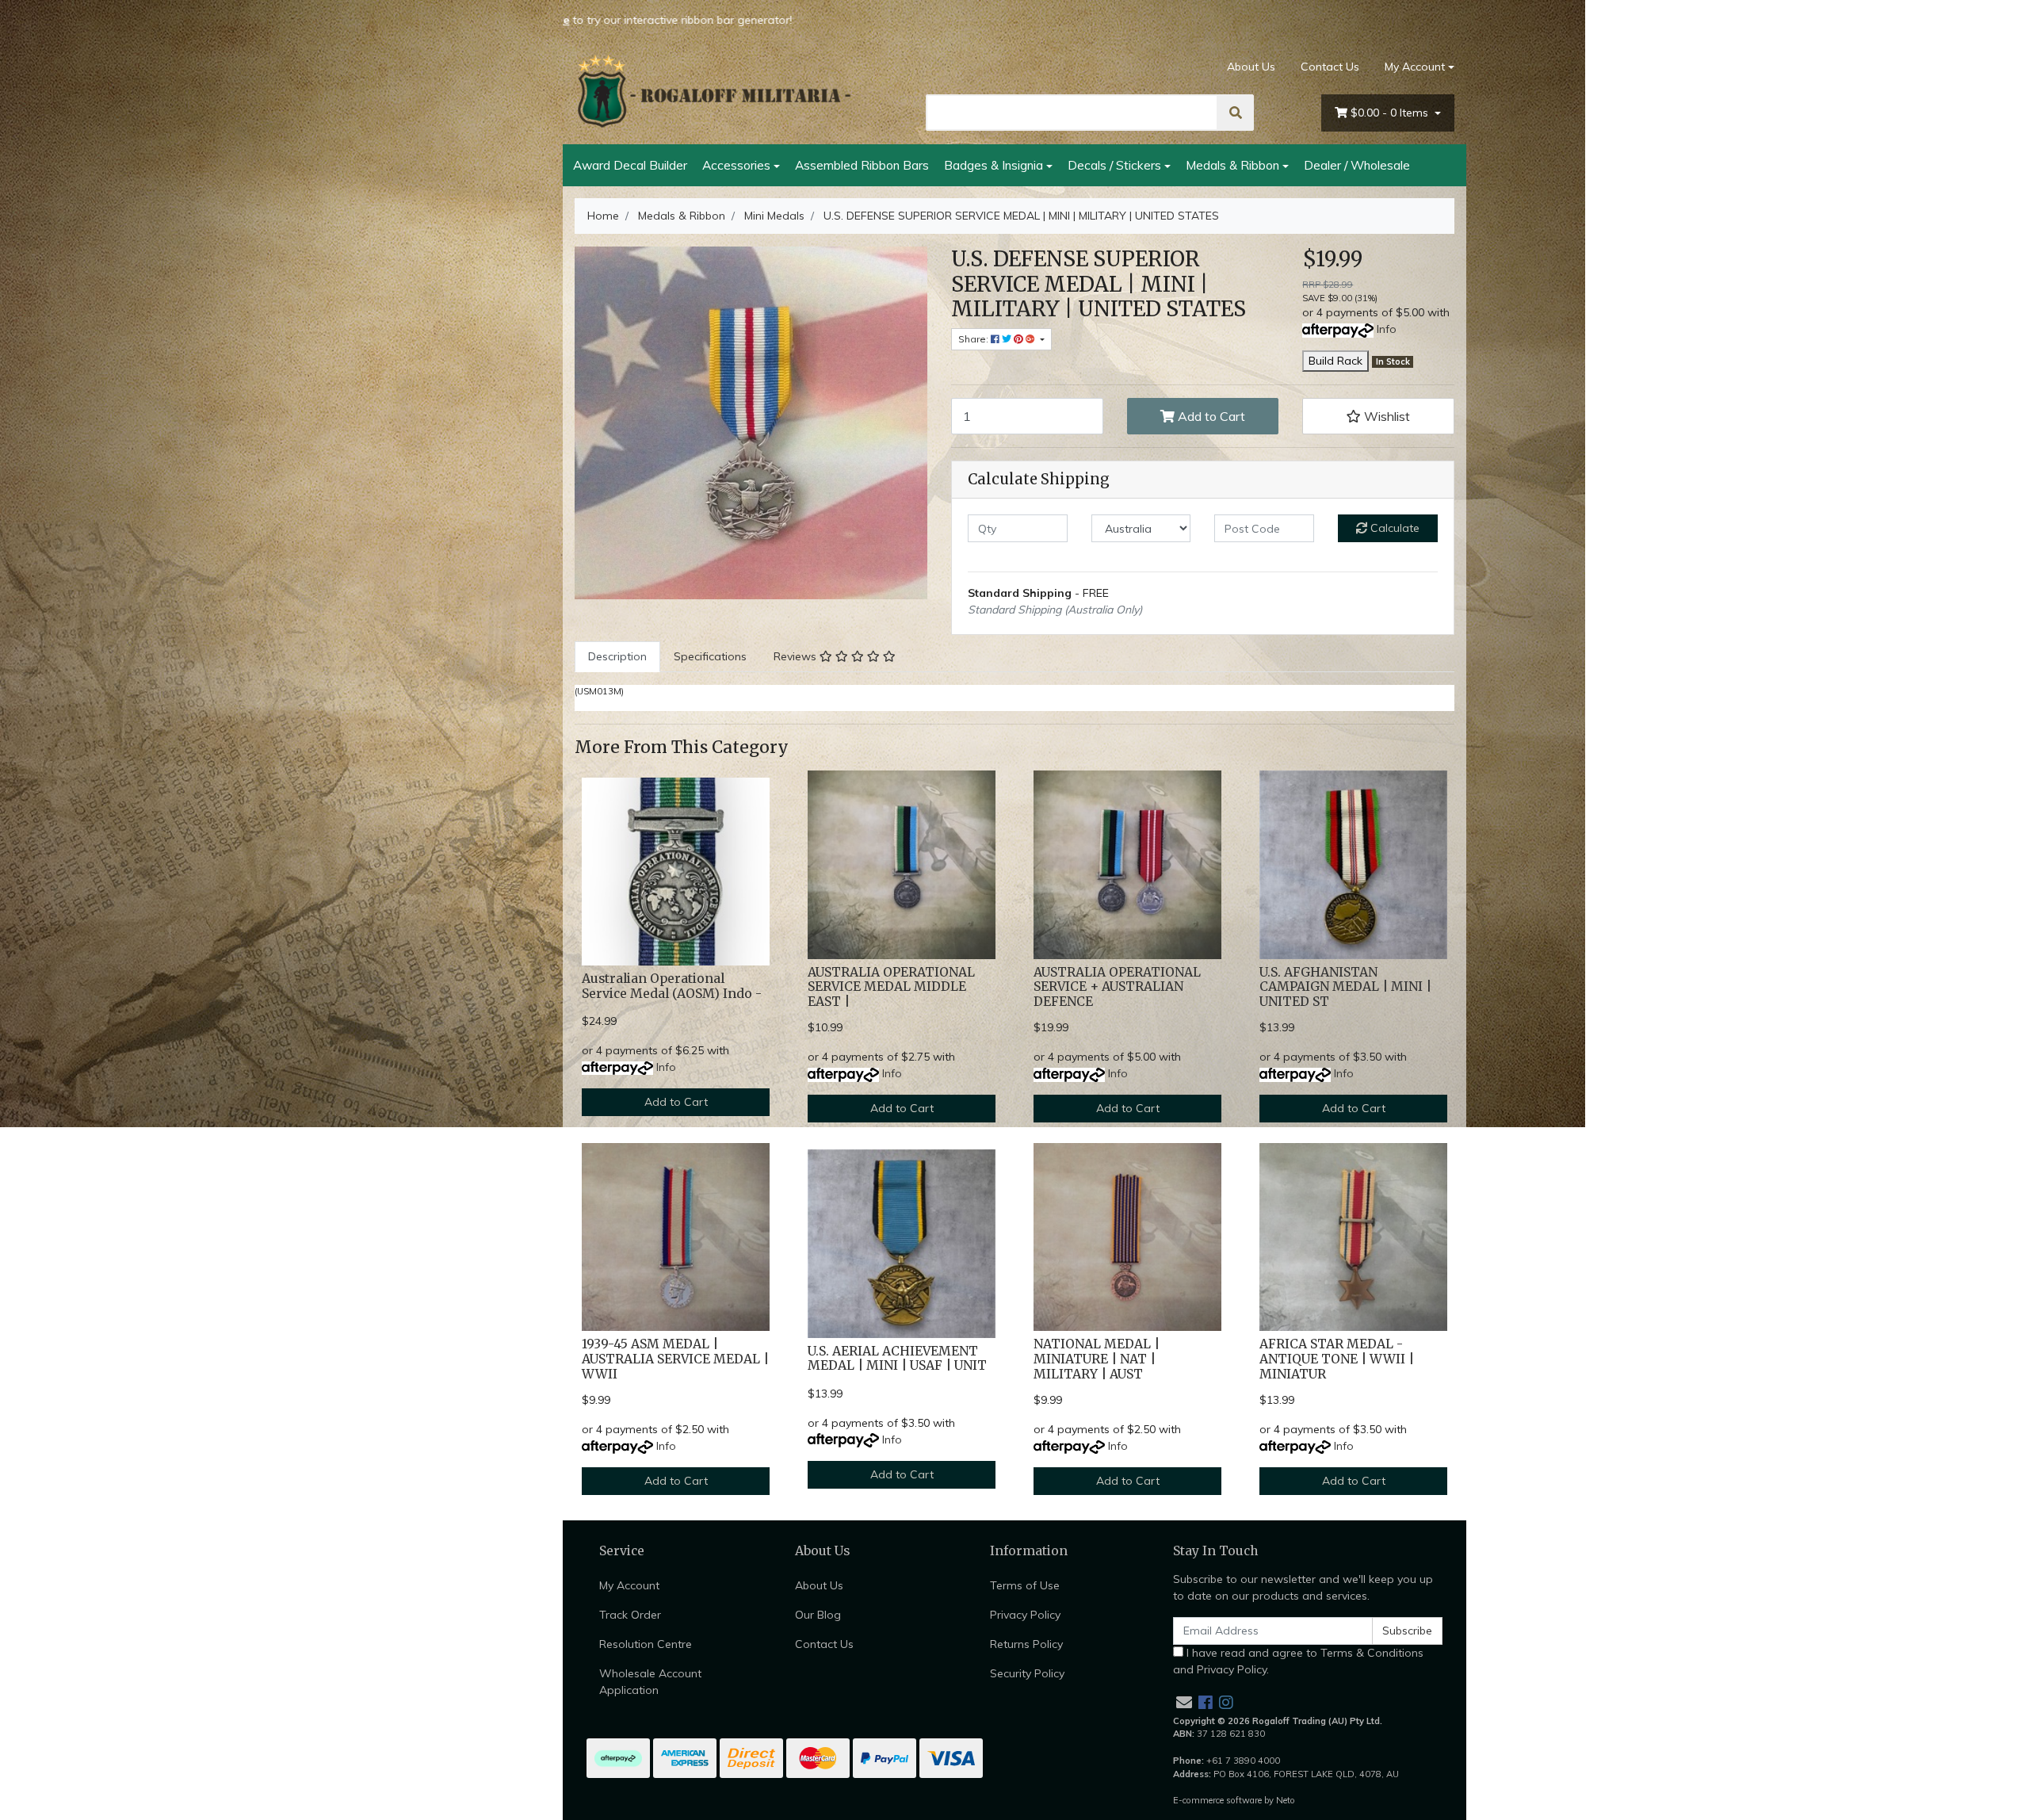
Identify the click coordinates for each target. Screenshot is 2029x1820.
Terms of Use (1025, 1585)
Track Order (630, 1615)
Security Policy (1027, 1673)
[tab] (617, 657)
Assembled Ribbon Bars (862, 165)
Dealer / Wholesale (1357, 165)
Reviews (797, 656)
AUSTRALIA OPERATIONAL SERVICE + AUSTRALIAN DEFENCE (1117, 987)
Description (617, 656)
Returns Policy (1026, 1644)
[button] (1378, 416)
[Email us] (1184, 1702)
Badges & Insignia (993, 165)
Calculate (1393, 528)
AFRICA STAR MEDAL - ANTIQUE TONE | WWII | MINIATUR (1337, 1359)
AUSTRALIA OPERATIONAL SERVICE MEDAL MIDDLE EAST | (891, 987)
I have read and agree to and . (1298, 1661)
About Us (1251, 67)
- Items (1391, 113)
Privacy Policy (1025, 1615)
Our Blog (818, 1615)
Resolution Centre (646, 1644)
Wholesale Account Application (650, 1682)
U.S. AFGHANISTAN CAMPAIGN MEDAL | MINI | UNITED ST (1345, 987)
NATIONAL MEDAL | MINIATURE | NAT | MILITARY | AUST (1097, 1359)
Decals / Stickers (1114, 165)
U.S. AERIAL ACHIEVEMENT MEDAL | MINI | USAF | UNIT (897, 1359)
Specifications (710, 656)
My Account (1415, 67)
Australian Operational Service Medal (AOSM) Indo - (672, 986)
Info (1387, 329)
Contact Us (1330, 67)
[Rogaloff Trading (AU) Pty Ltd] (713, 91)
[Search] (1236, 113)
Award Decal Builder (630, 165)
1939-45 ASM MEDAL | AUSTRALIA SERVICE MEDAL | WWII (675, 1359)
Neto (1286, 1800)
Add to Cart (1210, 416)
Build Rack (1335, 361)
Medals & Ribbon (1232, 165)
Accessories (736, 165)
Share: (974, 339)
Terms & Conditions (1372, 1653)
